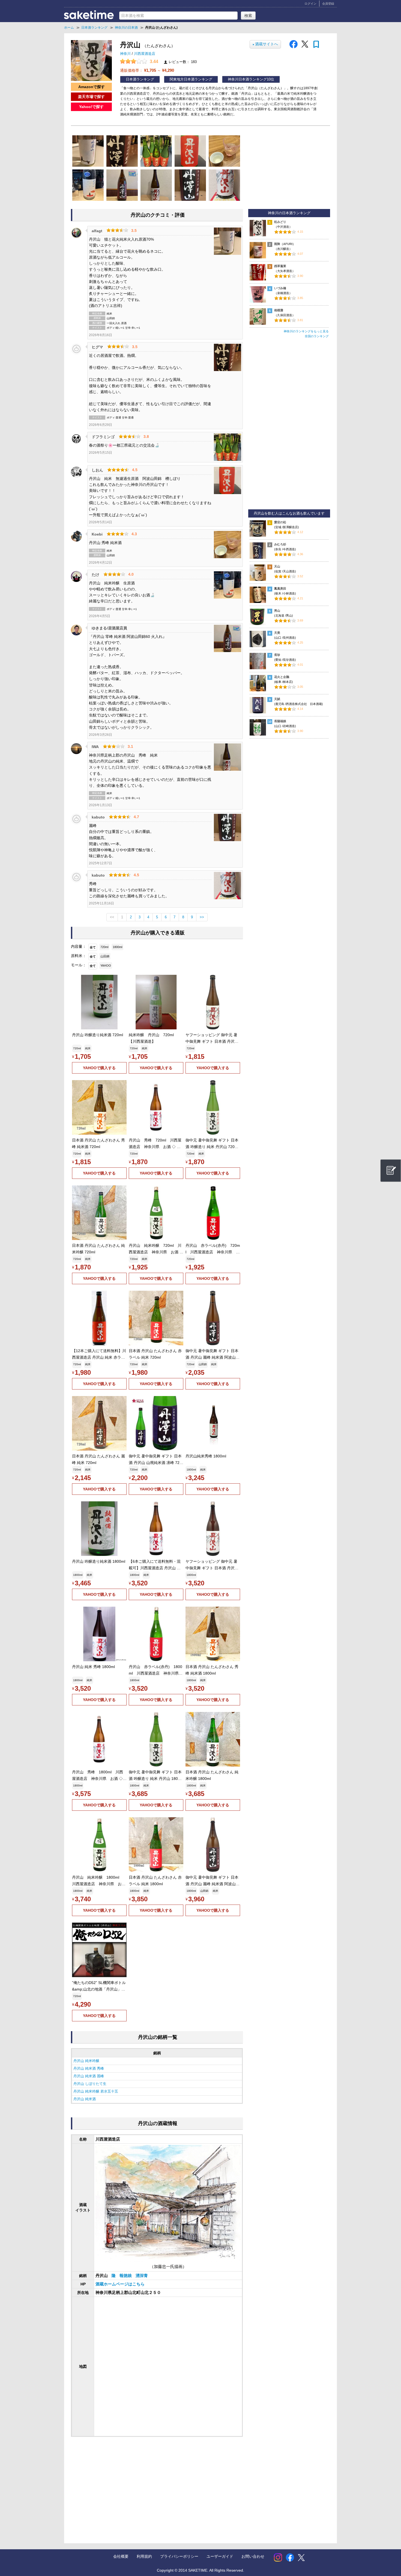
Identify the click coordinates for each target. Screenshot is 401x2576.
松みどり (280, 222)
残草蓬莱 (280, 266)
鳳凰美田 (280, 588)
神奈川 (126, 54)
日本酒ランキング (140, 79)
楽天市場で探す (91, 97)
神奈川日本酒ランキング (247, 79)
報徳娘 (126, 2276)
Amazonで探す (92, 87)
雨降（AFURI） (285, 244)
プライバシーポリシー (179, 2556)
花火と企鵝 (282, 677)
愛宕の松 (280, 522)
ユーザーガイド (220, 2556)
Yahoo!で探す (91, 107)
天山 (277, 566)
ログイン (310, 4)
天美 (277, 633)
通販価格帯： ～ (147, 70)
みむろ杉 (280, 544)
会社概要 (121, 2556)
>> (202, 917)
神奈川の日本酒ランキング (289, 213)
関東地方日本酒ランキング (191, 79)
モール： (79, 965)
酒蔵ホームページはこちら (120, 2284)
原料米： (79, 956)
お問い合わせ (253, 2556)
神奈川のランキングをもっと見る (306, 331)
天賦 (277, 699)
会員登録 (328, 4)
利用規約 (144, 2556)
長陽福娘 (280, 721)
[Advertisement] (115, 2485)
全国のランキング (317, 336)
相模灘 (279, 310)
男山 (277, 611)
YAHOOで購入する (99, 1068)
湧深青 (142, 2276)
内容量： (79, 946)
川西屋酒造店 (145, 54)
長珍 (277, 655)
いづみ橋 (280, 288)
